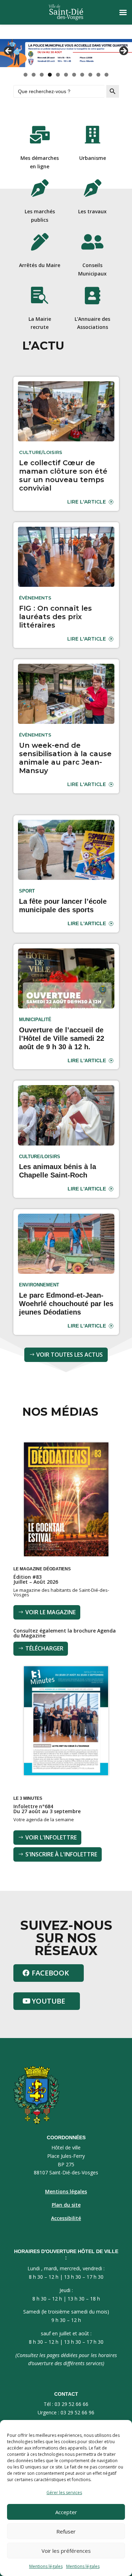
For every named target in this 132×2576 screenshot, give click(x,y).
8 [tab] (82, 75)
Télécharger (44, 1648)
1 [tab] (26, 75)
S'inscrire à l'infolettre (61, 1854)
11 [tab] (107, 75)
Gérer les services (64, 2493)
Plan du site (66, 2205)
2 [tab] (34, 75)
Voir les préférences (66, 2551)
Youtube (48, 2001)
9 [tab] (90, 75)
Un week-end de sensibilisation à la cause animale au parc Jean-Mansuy (65, 758)
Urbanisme (93, 158)
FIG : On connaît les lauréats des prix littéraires (55, 617)
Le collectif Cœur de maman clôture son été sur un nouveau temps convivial (63, 475)
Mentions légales (46, 2566)
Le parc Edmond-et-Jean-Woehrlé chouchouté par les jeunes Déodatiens (66, 1304)
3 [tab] (42, 75)
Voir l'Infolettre (51, 1837)
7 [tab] (74, 75)
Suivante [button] (123, 51)
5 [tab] (58, 75)
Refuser (66, 2531)
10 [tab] (99, 75)
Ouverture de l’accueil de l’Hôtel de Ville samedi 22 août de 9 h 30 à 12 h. (62, 1038)
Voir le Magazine (51, 1612)
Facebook (50, 1973)
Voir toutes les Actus (70, 1355)
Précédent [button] (9, 51)
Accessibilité (66, 2218)
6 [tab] (66, 75)
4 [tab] (50, 75)
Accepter (66, 2512)
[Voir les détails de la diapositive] (66, 53)
